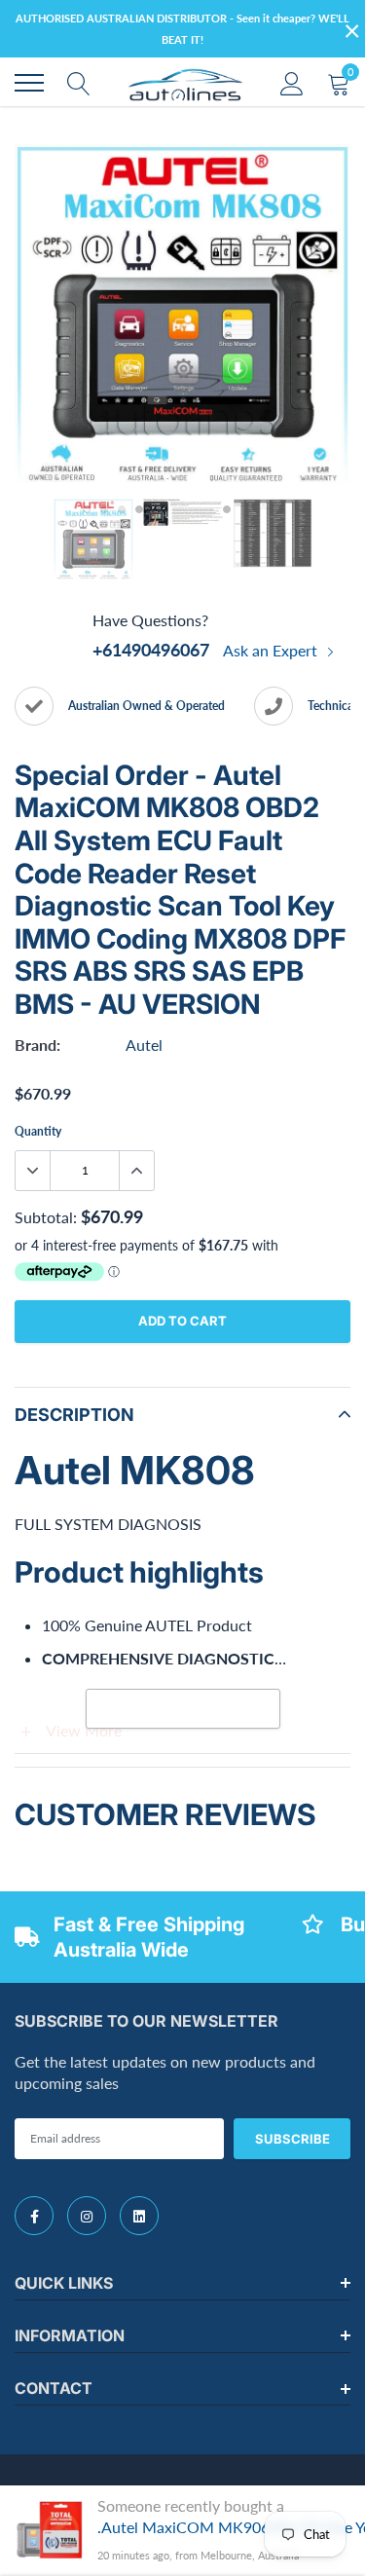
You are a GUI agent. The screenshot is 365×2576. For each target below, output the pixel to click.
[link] (34, 2216)
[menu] (29, 83)
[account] (292, 82)
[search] (79, 83)
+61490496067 (151, 650)
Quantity (38, 1131)
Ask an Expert (272, 650)
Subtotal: (46, 1217)
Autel (144, 1045)
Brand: (37, 1045)
